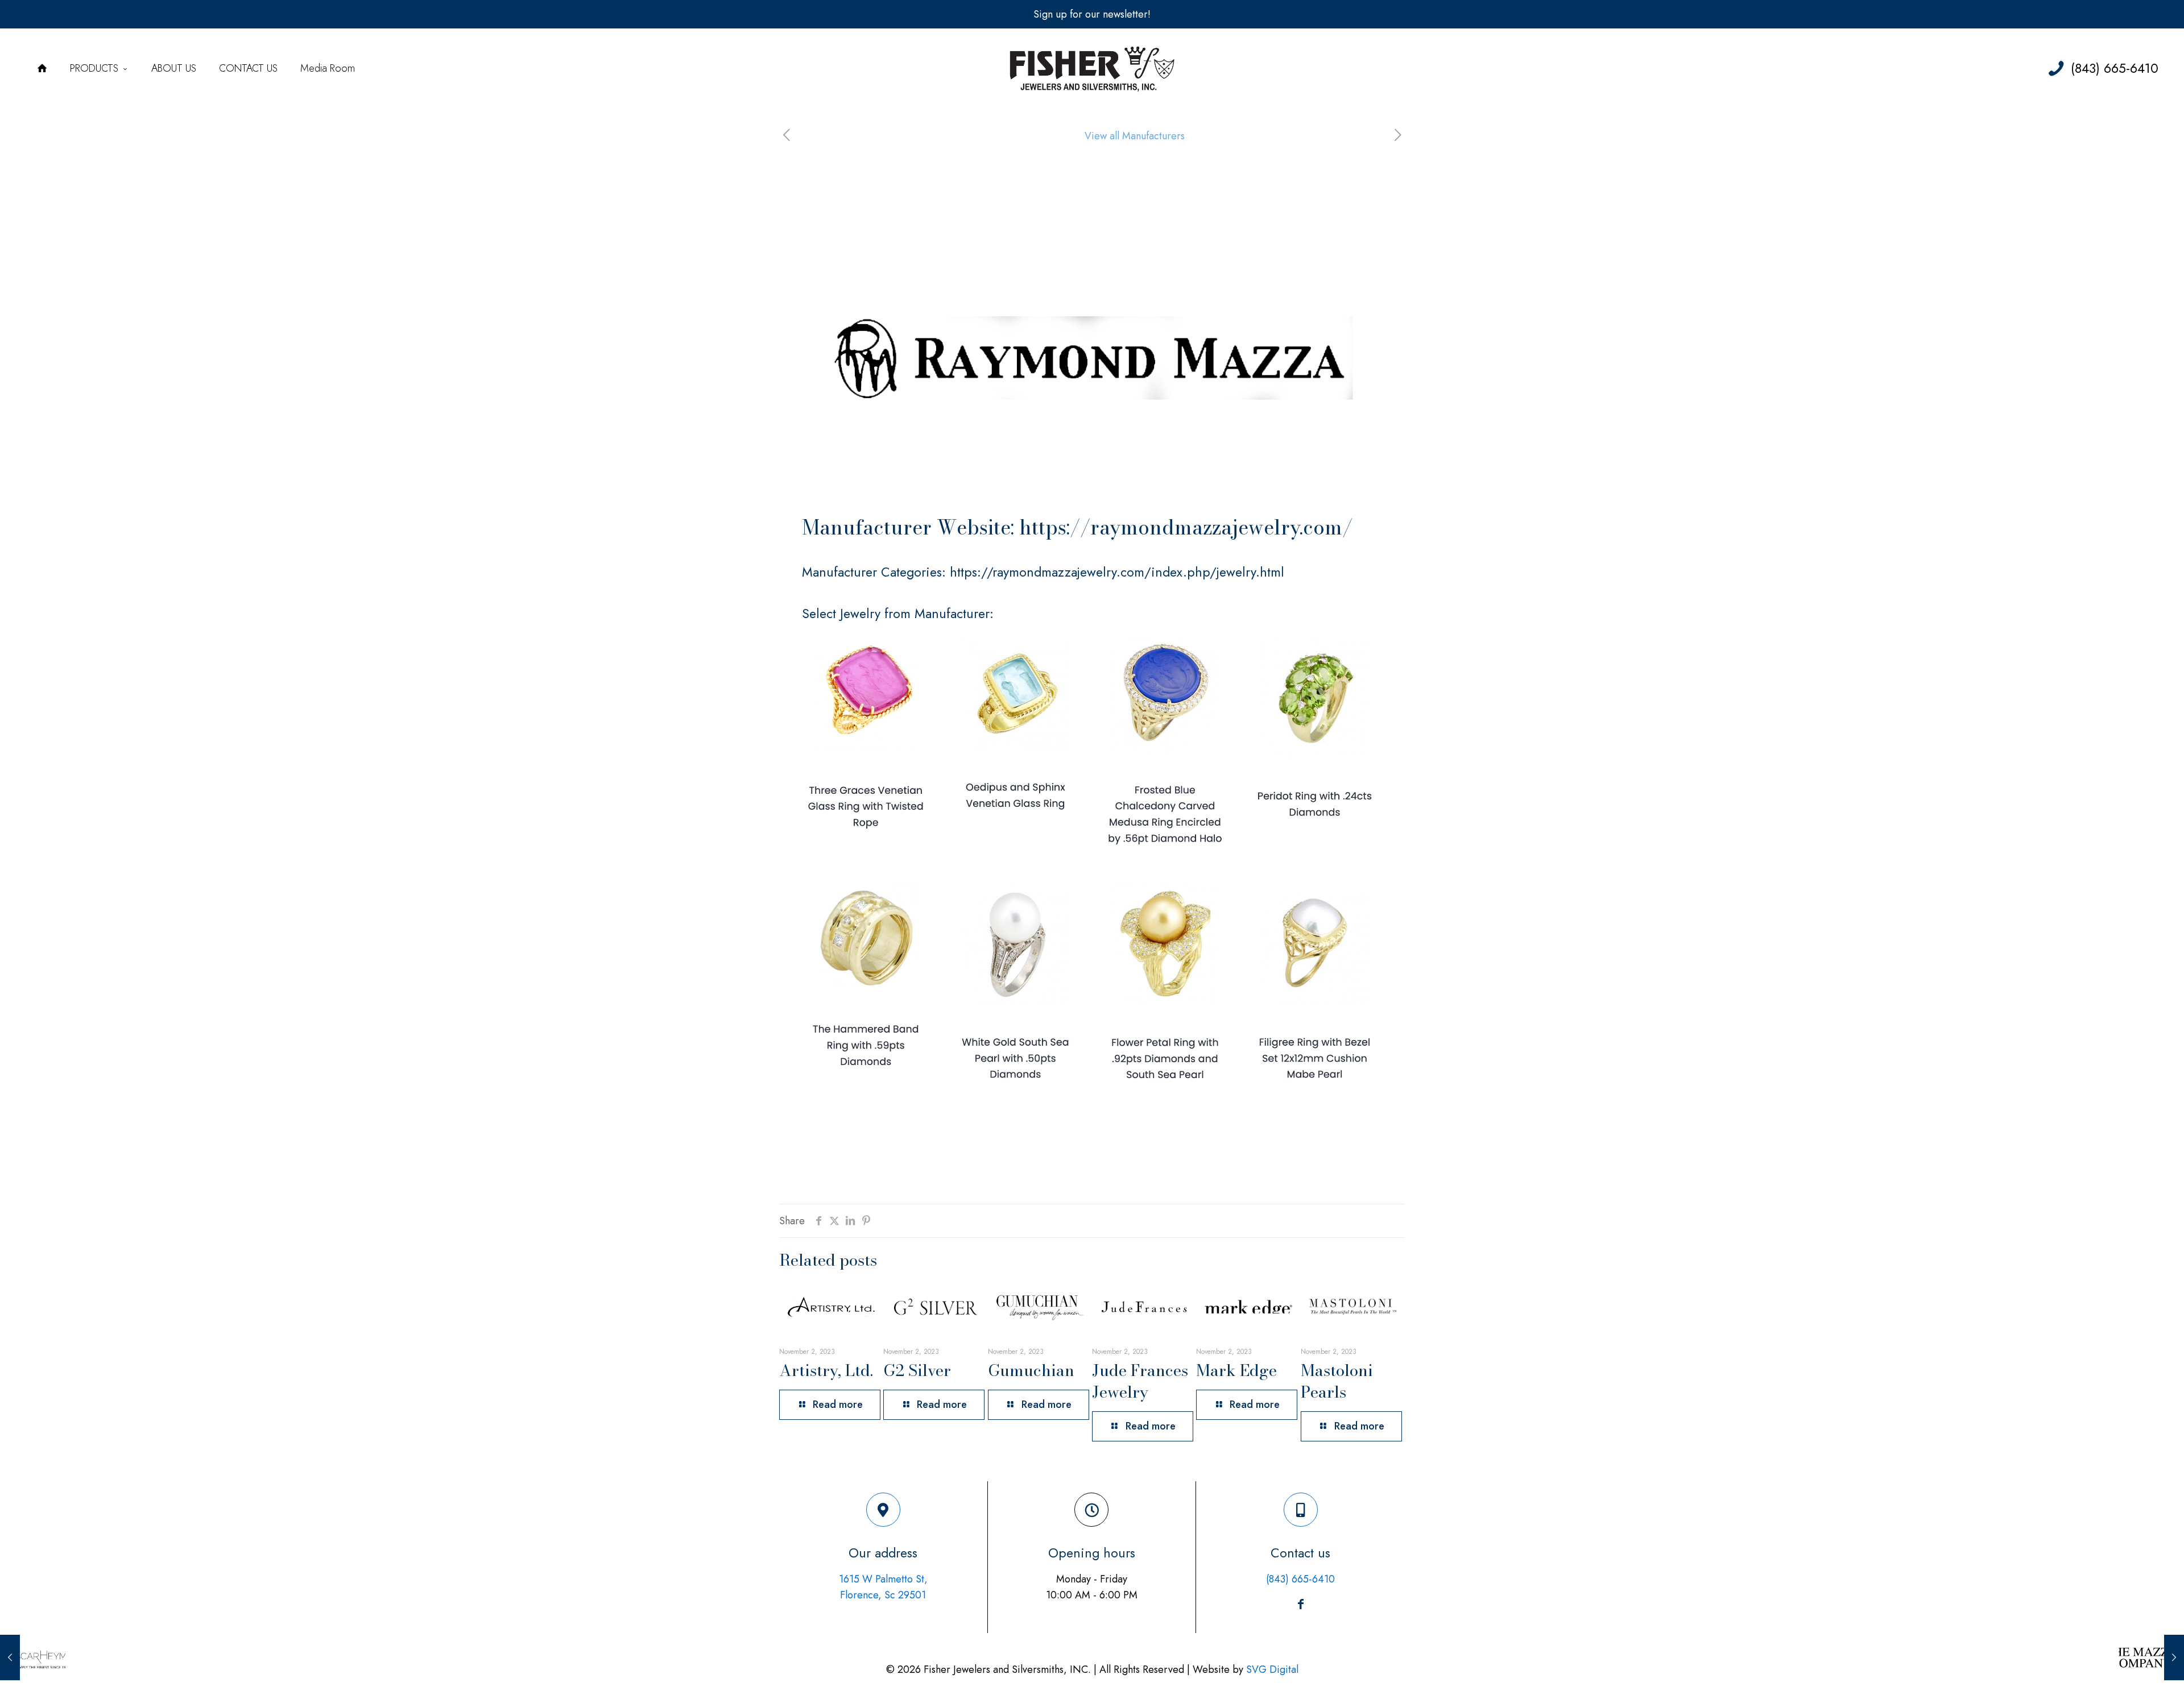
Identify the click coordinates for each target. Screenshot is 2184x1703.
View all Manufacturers (1135, 136)
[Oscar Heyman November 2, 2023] (33, 1658)
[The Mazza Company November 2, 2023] (2151, 1658)
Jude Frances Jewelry (1140, 1381)
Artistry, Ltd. (826, 1370)
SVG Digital (1272, 1669)
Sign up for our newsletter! (1092, 14)
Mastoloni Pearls (1337, 1381)
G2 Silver (917, 1370)
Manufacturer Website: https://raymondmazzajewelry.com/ (1077, 527)
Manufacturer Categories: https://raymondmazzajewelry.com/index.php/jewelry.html (1043, 572)
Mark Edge (1236, 1370)
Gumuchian (1031, 1370)
